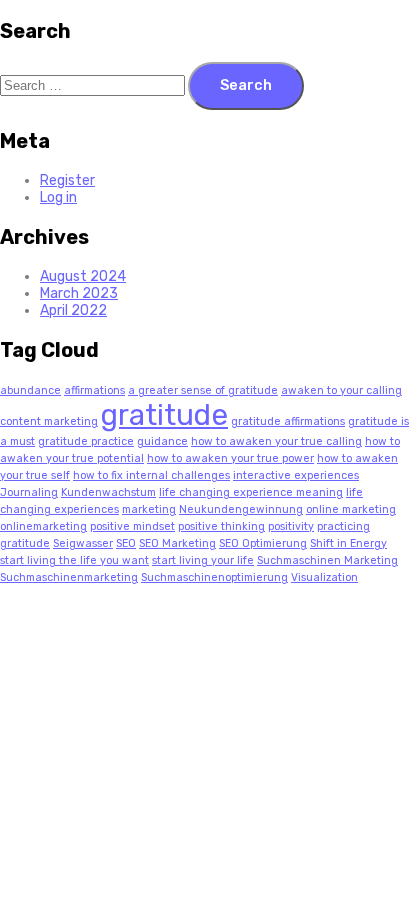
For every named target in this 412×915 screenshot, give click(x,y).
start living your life (203, 560)
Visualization (324, 577)
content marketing (49, 421)
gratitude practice (86, 441)
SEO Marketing (177, 543)
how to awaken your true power (230, 458)
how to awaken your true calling (276, 441)
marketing (149, 509)
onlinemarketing (43, 526)
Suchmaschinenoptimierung (214, 577)
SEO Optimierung (263, 543)
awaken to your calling (341, 390)
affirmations (94, 390)
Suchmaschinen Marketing (327, 560)
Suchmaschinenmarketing (69, 577)
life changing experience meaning (251, 492)
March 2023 (79, 293)
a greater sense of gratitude (203, 390)
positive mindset (132, 526)
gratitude (164, 415)
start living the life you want (74, 560)
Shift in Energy (348, 543)
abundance (30, 390)
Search (246, 85)
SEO (126, 543)
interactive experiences (296, 475)
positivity (291, 526)
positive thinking (221, 526)
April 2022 (73, 310)
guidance (162, 441)
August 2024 (83, 276)
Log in (58, 197)
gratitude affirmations (288, 421)
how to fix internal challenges (151, 475)
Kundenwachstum (108, 492)
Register (67, 180)
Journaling (29, 492)
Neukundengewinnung (241, 509)
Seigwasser (83, 543)
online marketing (351, 509)
